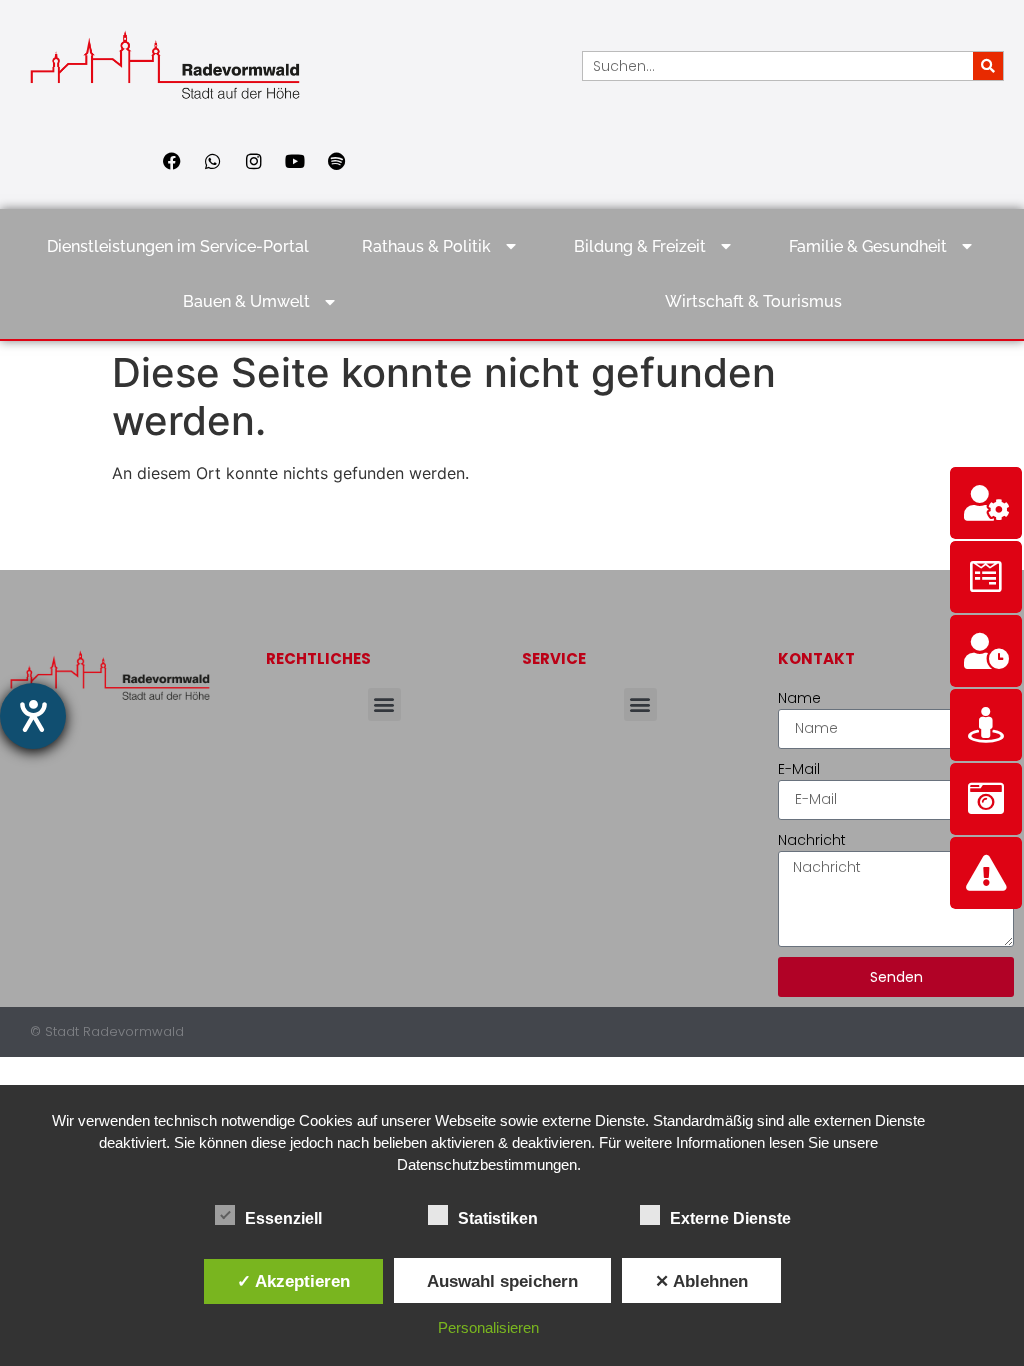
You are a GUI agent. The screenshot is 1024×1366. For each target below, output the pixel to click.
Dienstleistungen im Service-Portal (178, 246)
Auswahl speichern (502, 1281)
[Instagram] (254, 161)
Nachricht (812, 840)
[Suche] (988, 66)
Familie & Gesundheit (868, 246)
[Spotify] (336, 161)
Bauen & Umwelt (246, 301)
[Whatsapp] (213, 161)
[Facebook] (172, 161)
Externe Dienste (730, 1218)
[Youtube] (295, 161)
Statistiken (498, 1218)
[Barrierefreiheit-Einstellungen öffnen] (33, 716)
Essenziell (283, 1218)
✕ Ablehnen (701, 1281)
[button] (384, 704)
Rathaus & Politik (426, 246)
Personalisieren (488, 1327)
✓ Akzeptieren (293, 1281)
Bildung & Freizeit (640, 246)
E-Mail (799, 769)
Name (799, 698)
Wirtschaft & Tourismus (753, 301)
